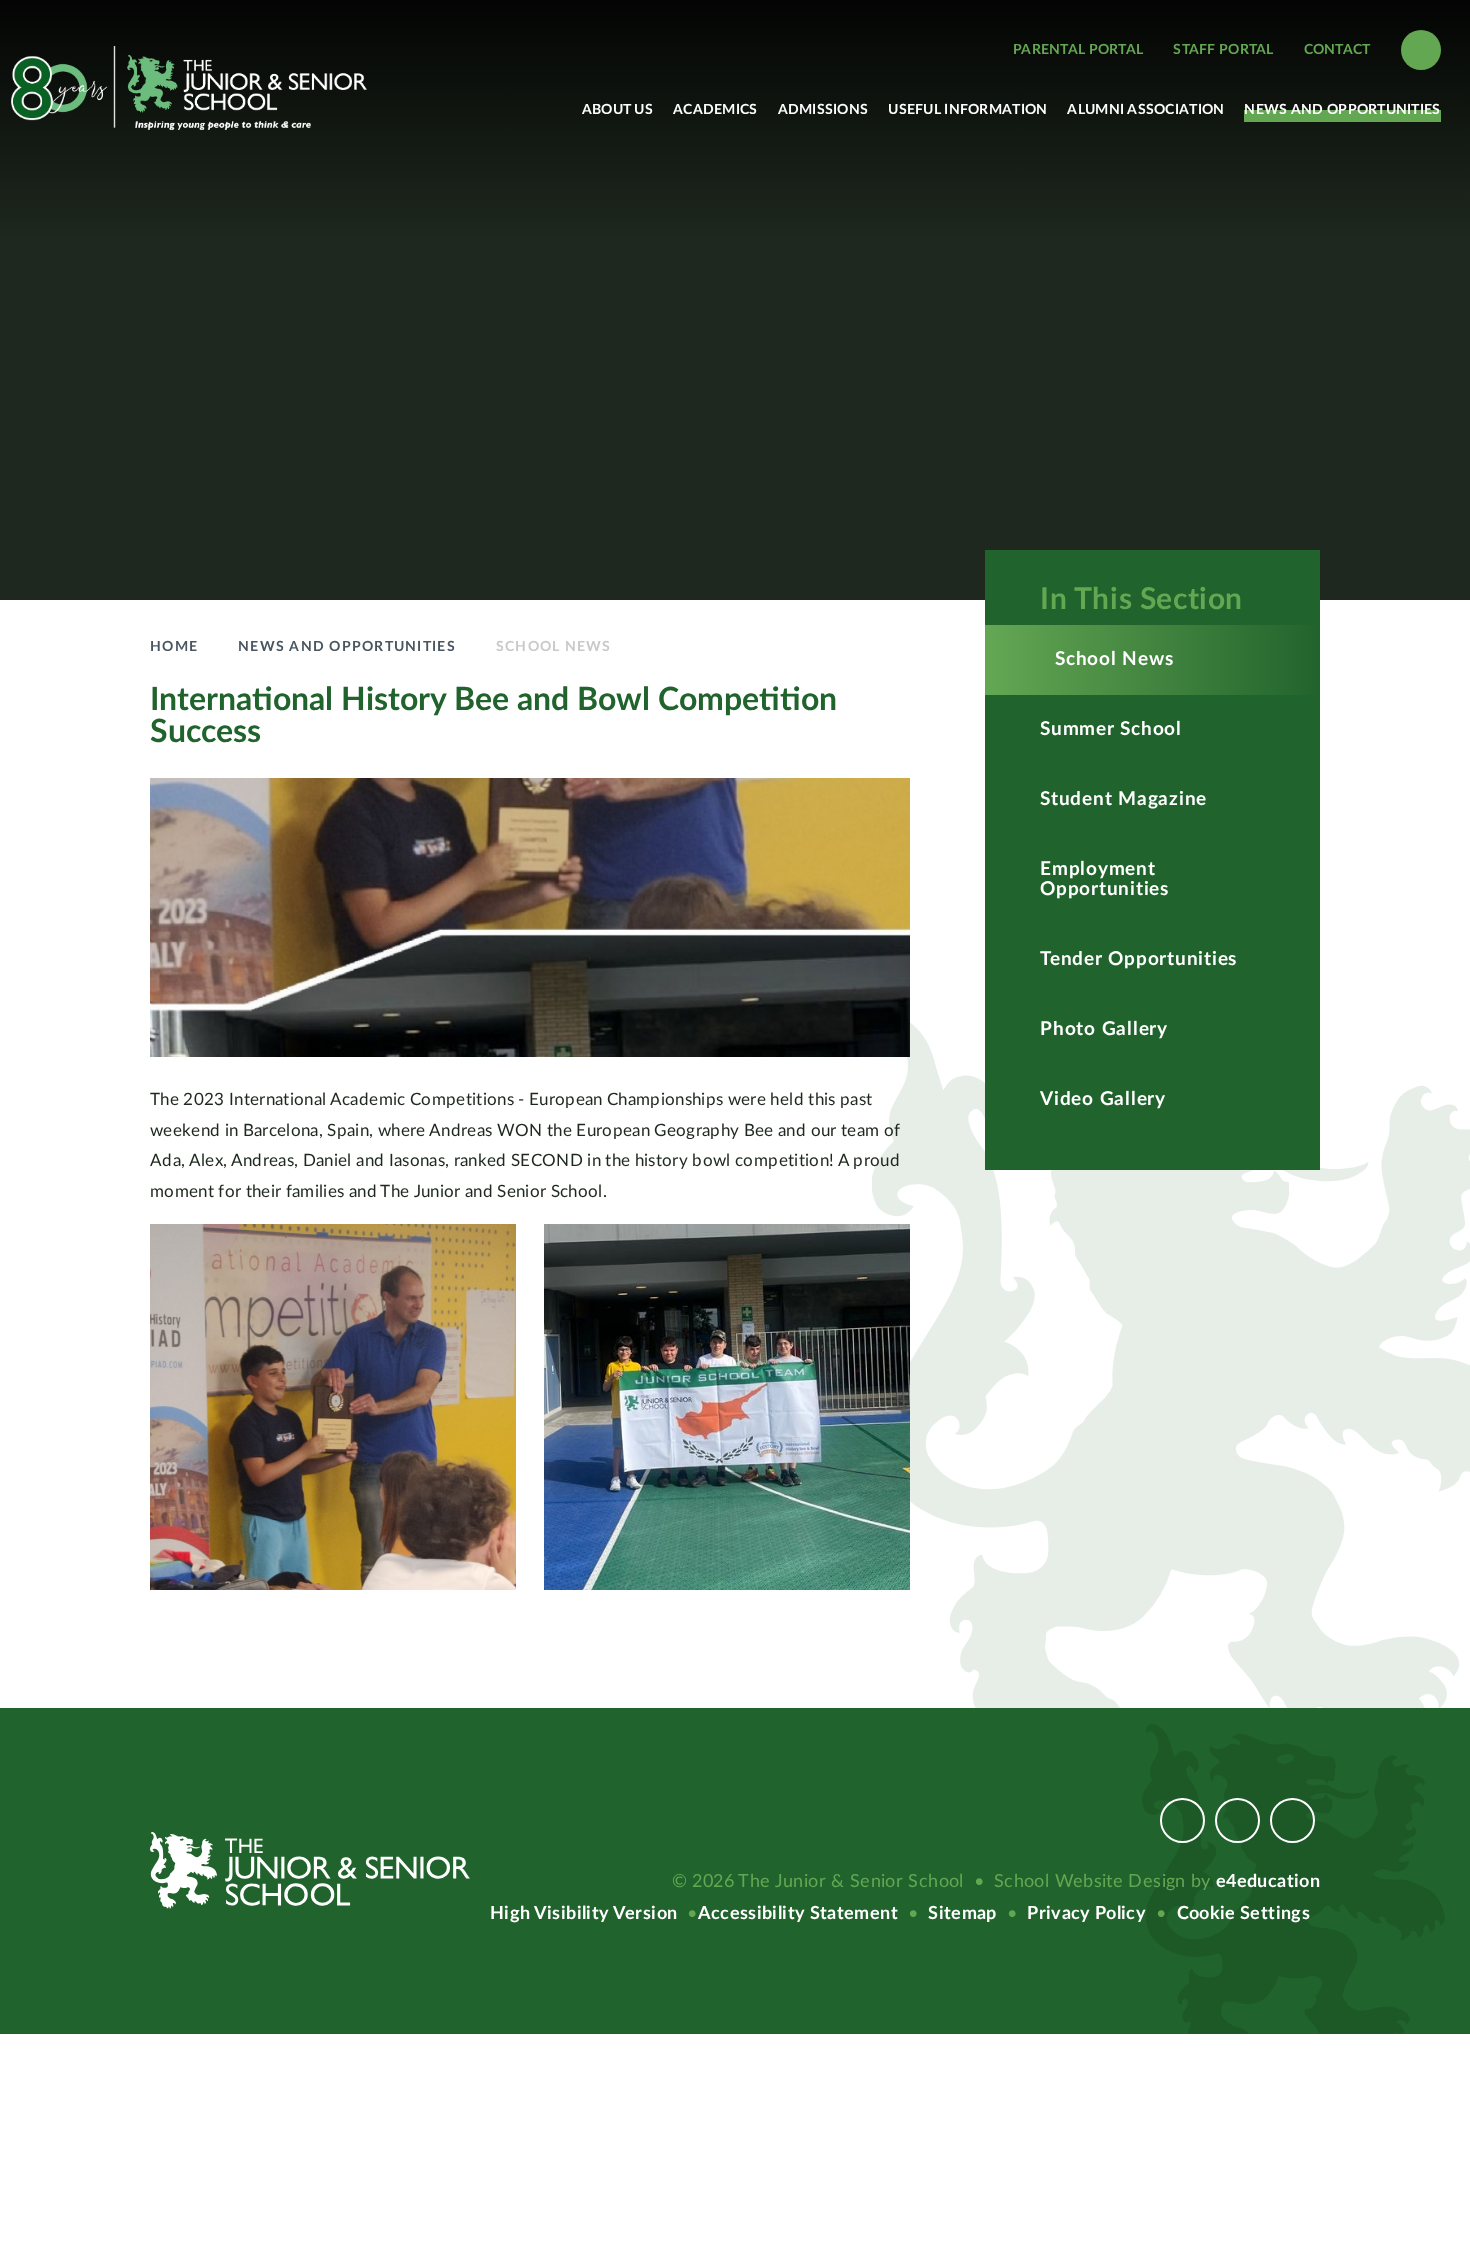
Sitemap (962, 1914)
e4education (1268, 1882)
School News (554, 647)
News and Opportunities (347, 647)
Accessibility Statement (798, 1914)
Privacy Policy (1086, 1914)
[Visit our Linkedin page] (1292, 1820)
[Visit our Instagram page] (1237, 1820)
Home (174, 647)
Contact (1337, 50)
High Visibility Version (583, 1914)
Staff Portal (1223, 50)
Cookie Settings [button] (1243, 1914)
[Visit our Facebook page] (1182, 1820)
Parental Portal (1078, 50)
